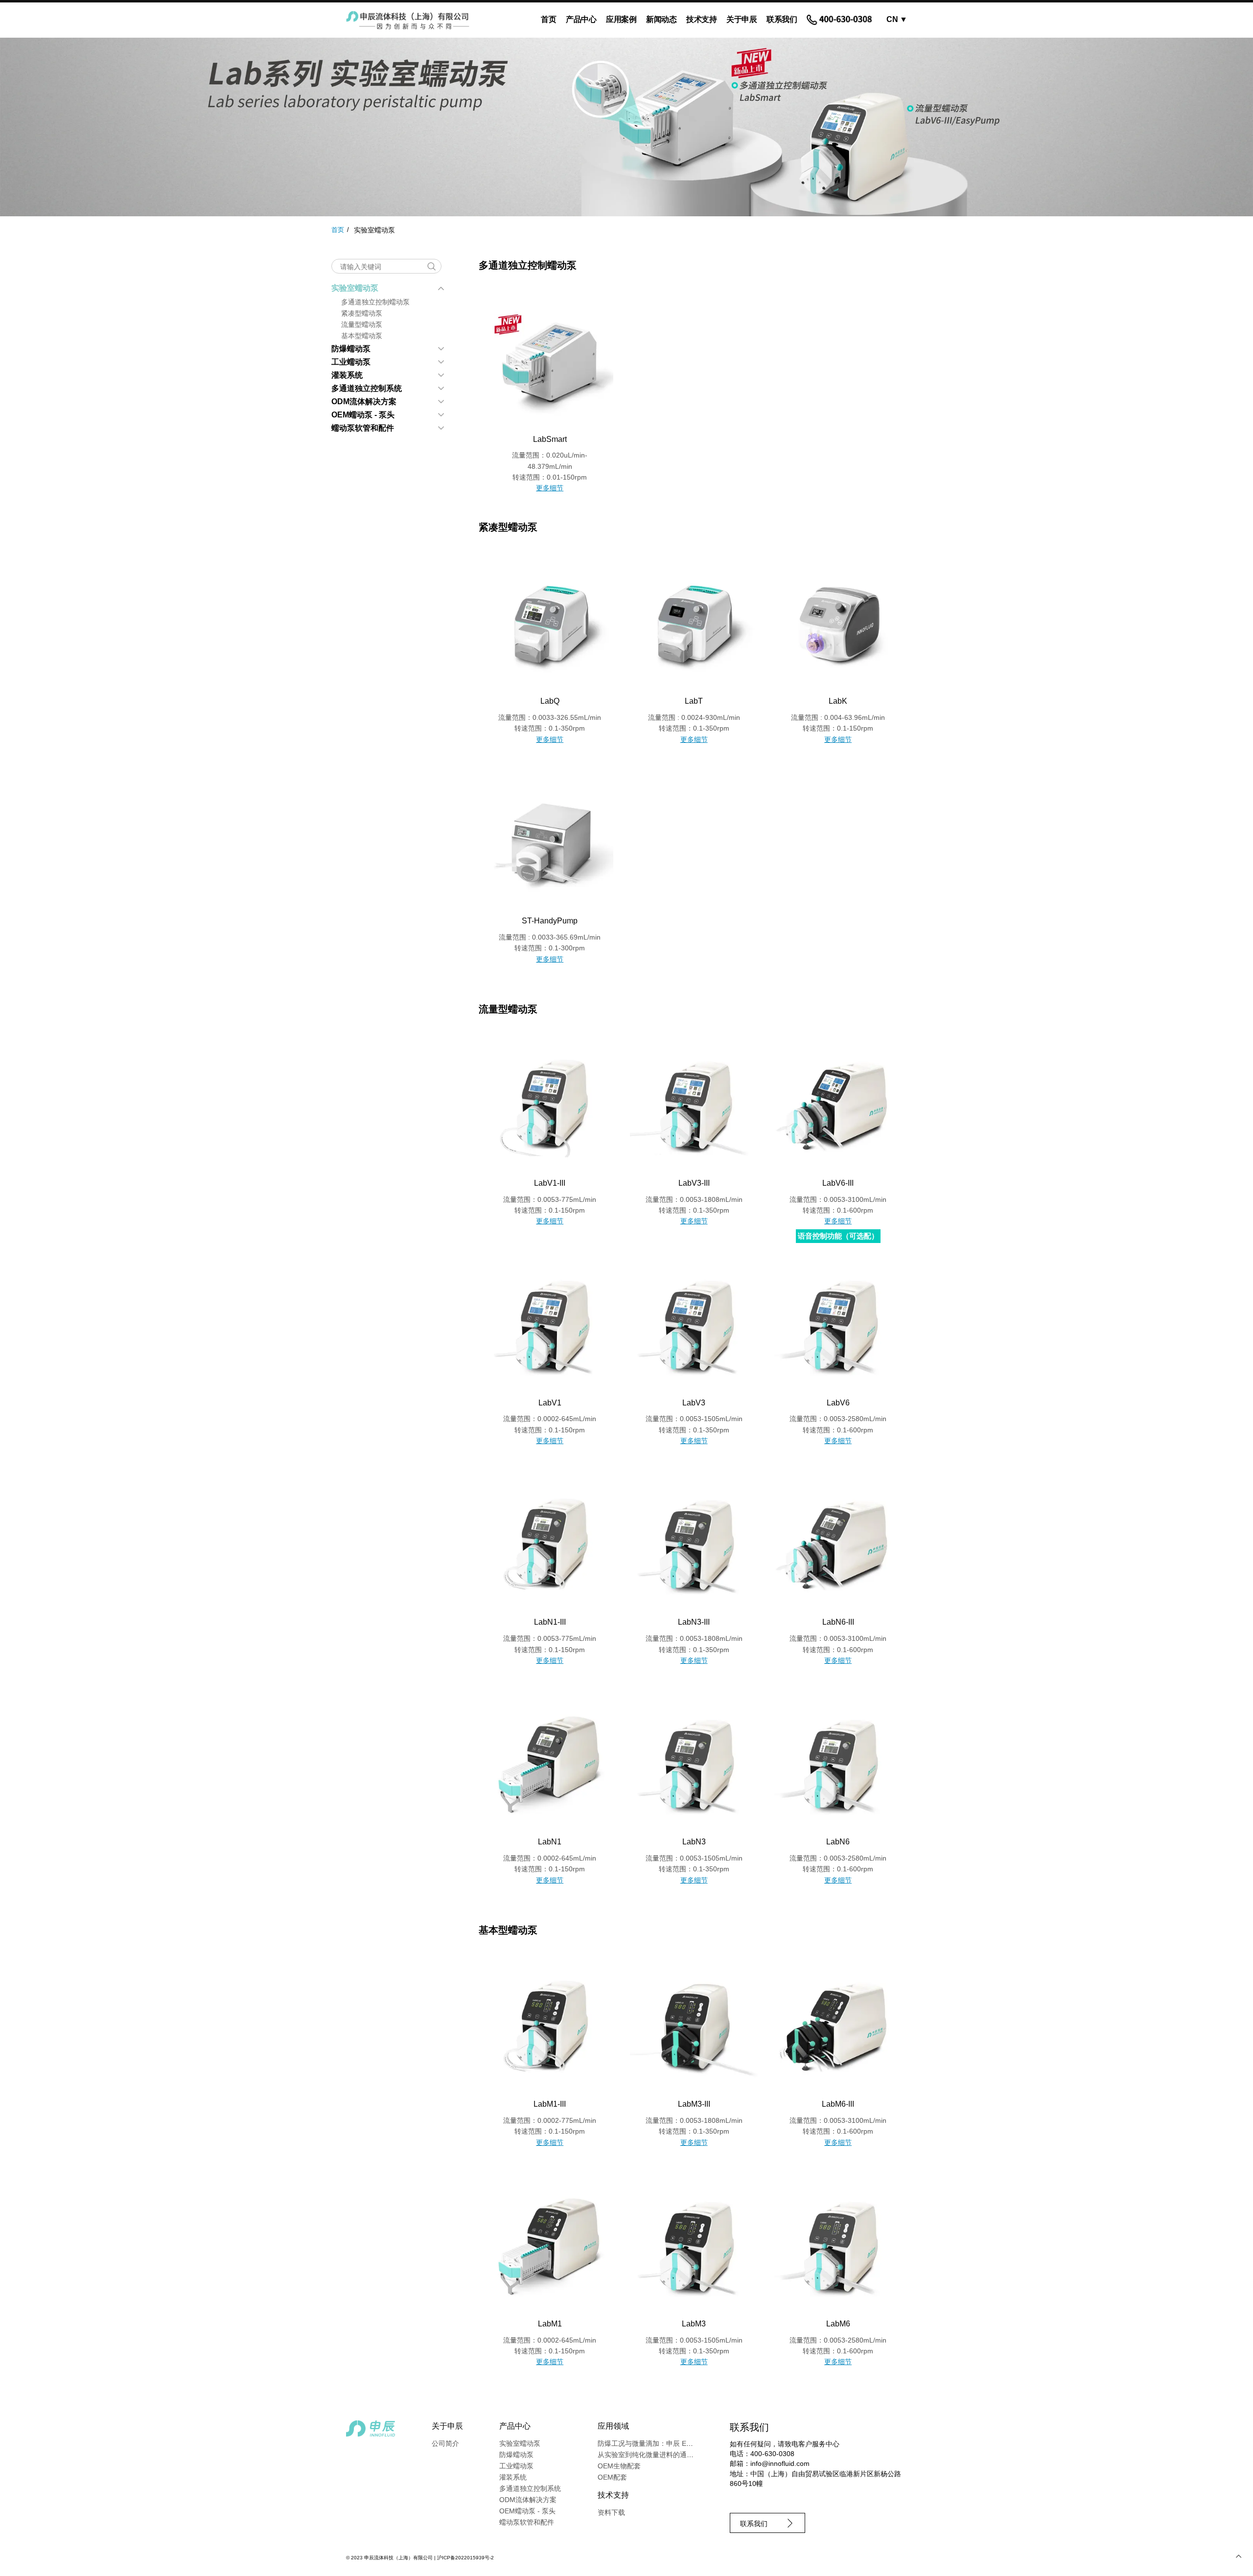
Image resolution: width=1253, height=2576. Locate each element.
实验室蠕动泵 (355, 288)
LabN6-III (838, 1622)
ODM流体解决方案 (364, 402)
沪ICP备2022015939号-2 (465, 2558)
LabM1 (550, 2324)
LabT (694, 701)
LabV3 (694, 1403)
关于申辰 (742, 19)
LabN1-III (550, 1622)
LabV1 (550, 1403)
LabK (838, 701)
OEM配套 (612, 2477)
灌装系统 (347, 375)
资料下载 (611, 2512)
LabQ (550, 701)
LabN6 (838, 1842)
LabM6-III (838, 2104)
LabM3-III (694, 2104)
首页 (548, 19)
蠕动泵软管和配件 (363, 428)
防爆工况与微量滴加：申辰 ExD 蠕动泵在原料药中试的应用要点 (695, 2443)
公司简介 (445, 2443)
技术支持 (701, 19)
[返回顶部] (1238, 2556)
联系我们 (782, 19)
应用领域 (613, 2426)
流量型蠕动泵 (362, 324)
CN (897, 19)
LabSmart (550, 439)
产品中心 (581, 19)
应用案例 (621, 19)
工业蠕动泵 (351, 362)
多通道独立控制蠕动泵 (375, 302)
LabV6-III (838, 1183)
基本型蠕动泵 (362, 336)
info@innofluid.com (780, 2463)
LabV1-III (550, 1183)
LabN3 (694, 1842)
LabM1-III (550, 2104)
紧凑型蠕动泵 (362, 313)
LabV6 (838, 1403)
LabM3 (694, 2324)
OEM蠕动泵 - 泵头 (363, 415)
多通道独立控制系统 (367, 388)
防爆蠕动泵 (351, 349)
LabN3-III (694, 1622)
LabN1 (550, 1842)
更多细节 (550, 488)
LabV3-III (694, 1183)
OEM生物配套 (619, 2466)
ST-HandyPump (550, 921)
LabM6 (838, 2324)
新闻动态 (661, 19)
